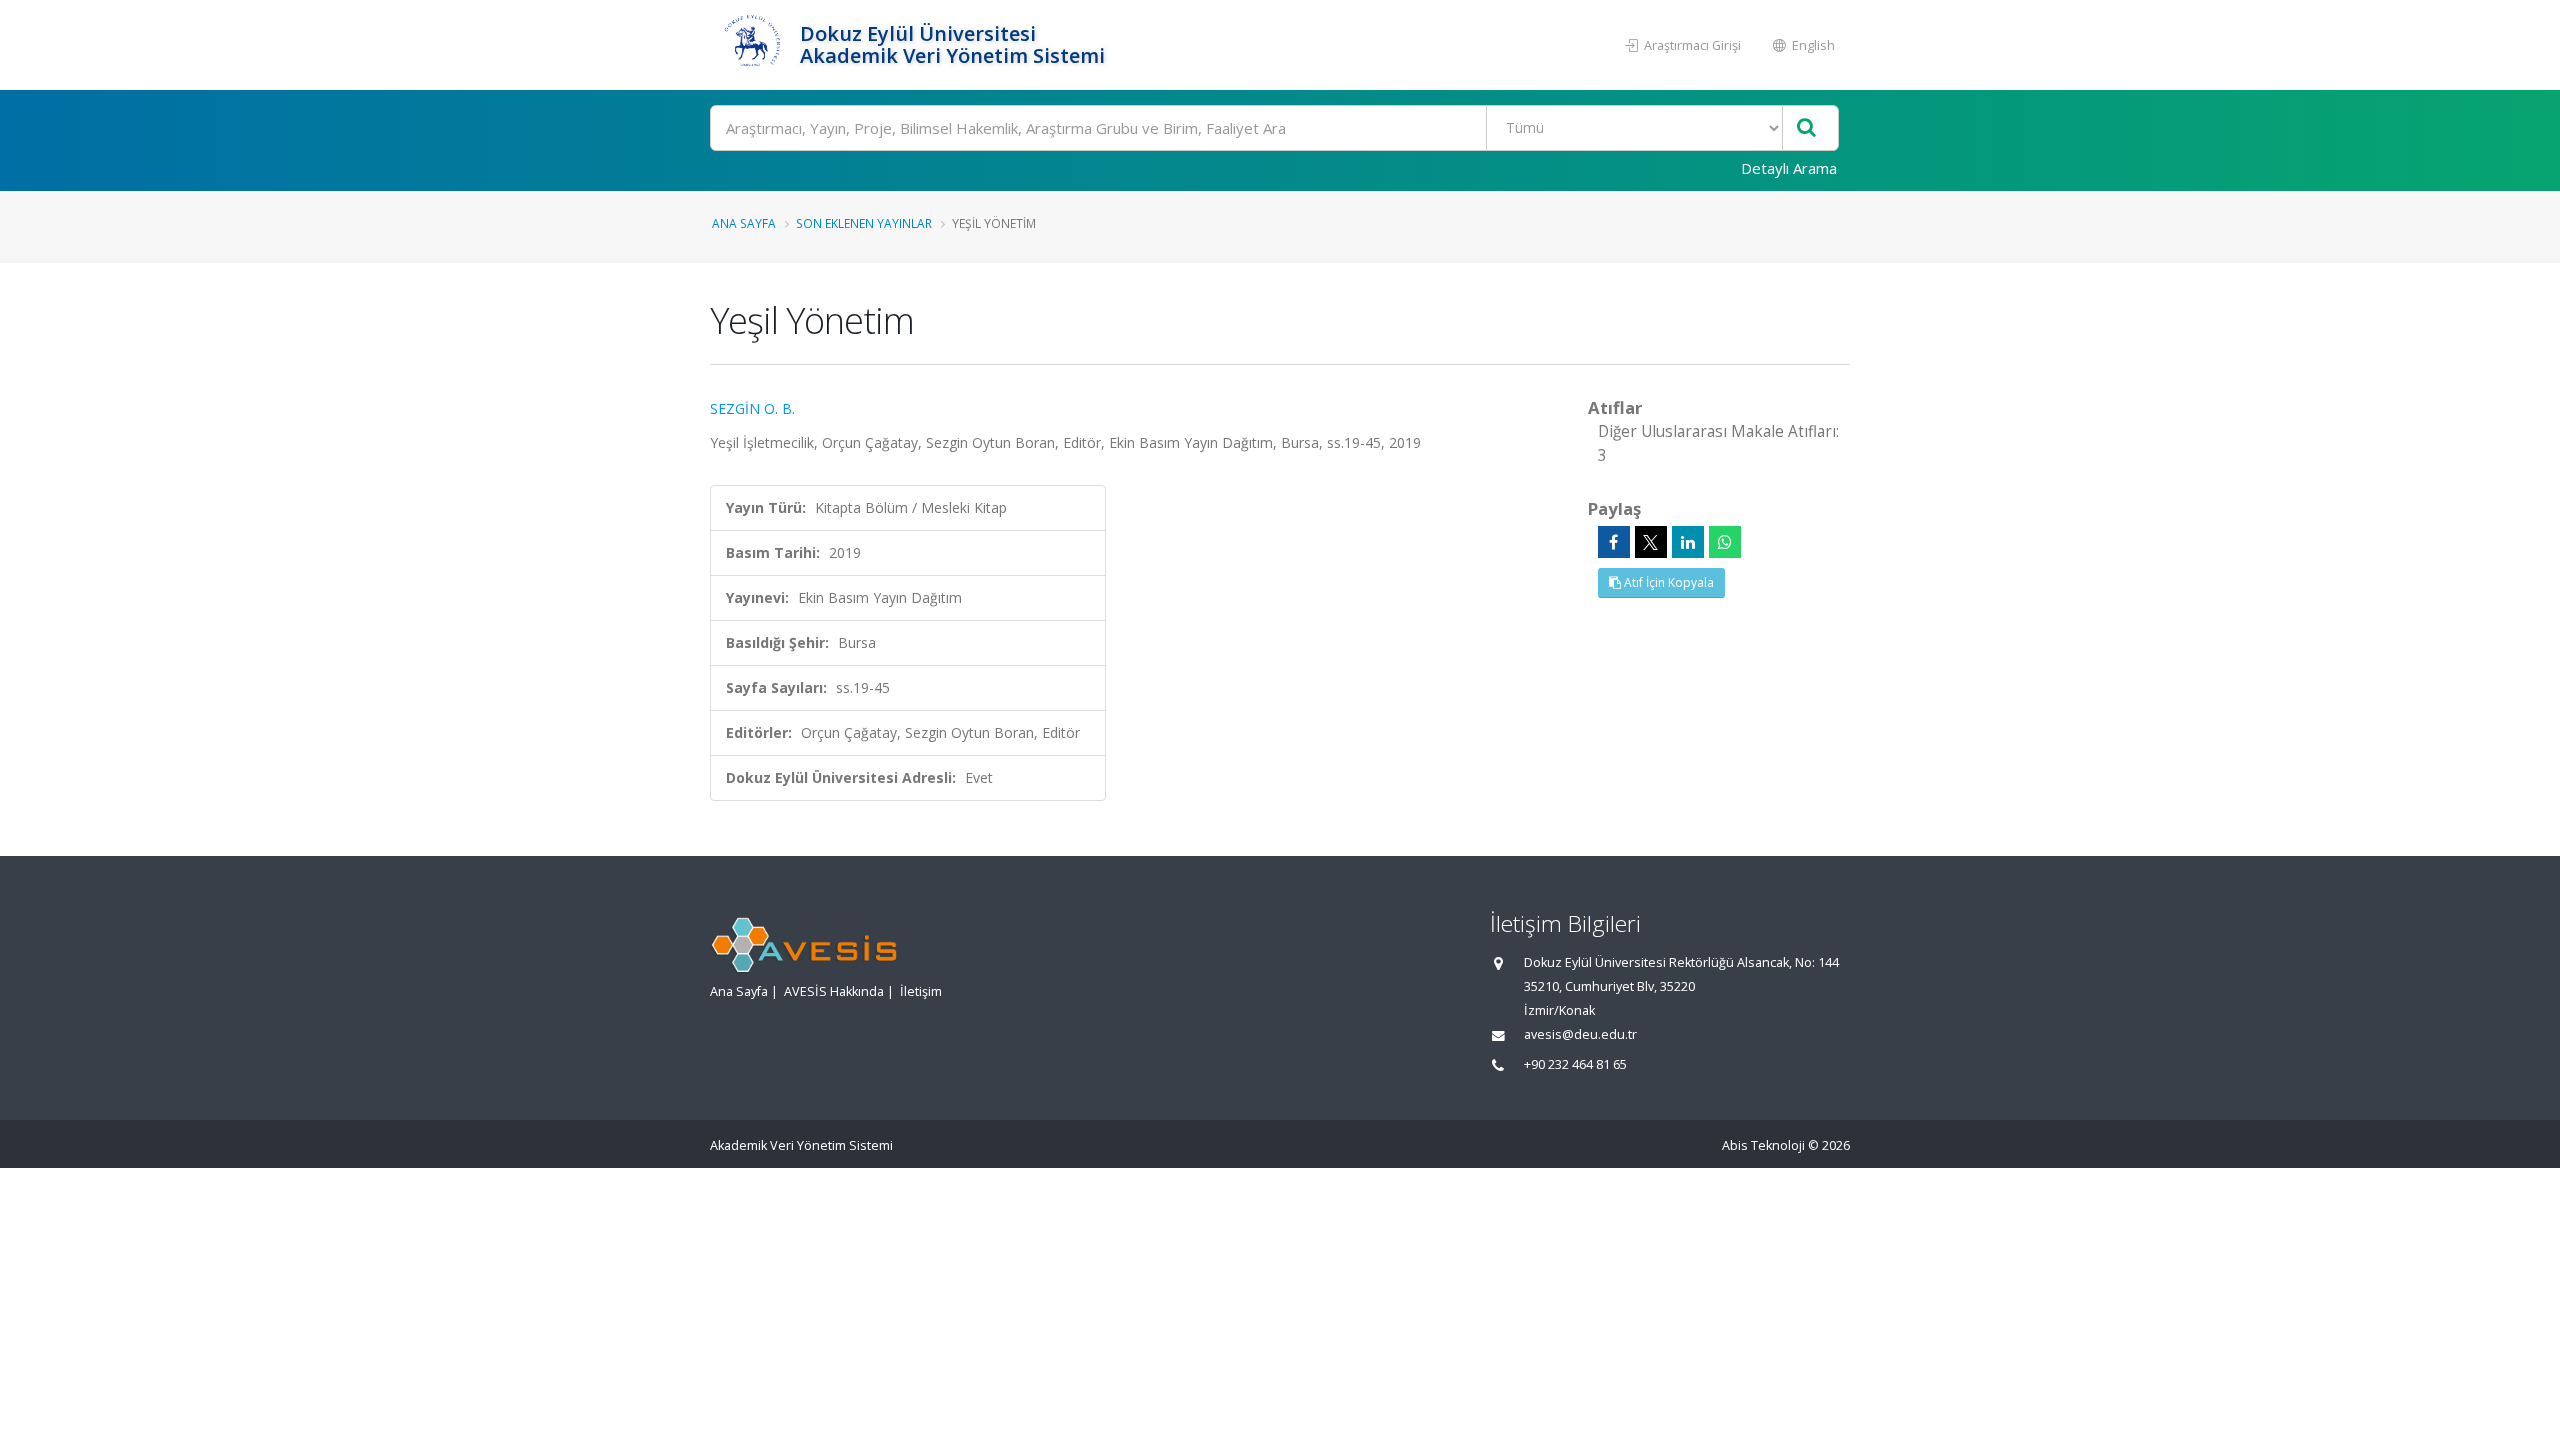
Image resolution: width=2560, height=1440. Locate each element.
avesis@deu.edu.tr (1580, 1034)
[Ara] (1806, 128)
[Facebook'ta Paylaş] (1614, 542)
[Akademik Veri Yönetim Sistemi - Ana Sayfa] (752, 45)
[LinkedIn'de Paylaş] (1688, 542)
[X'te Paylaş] (1651, 542)
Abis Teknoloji (1763, 1145)
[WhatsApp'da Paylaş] (1725, 542)
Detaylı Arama (1789, 168)
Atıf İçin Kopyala (1667, 582)
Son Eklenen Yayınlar (864, 223)
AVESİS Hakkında (834, 991)
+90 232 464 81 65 (1575, 1064)
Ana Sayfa (744, 223)
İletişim (921, 991)
